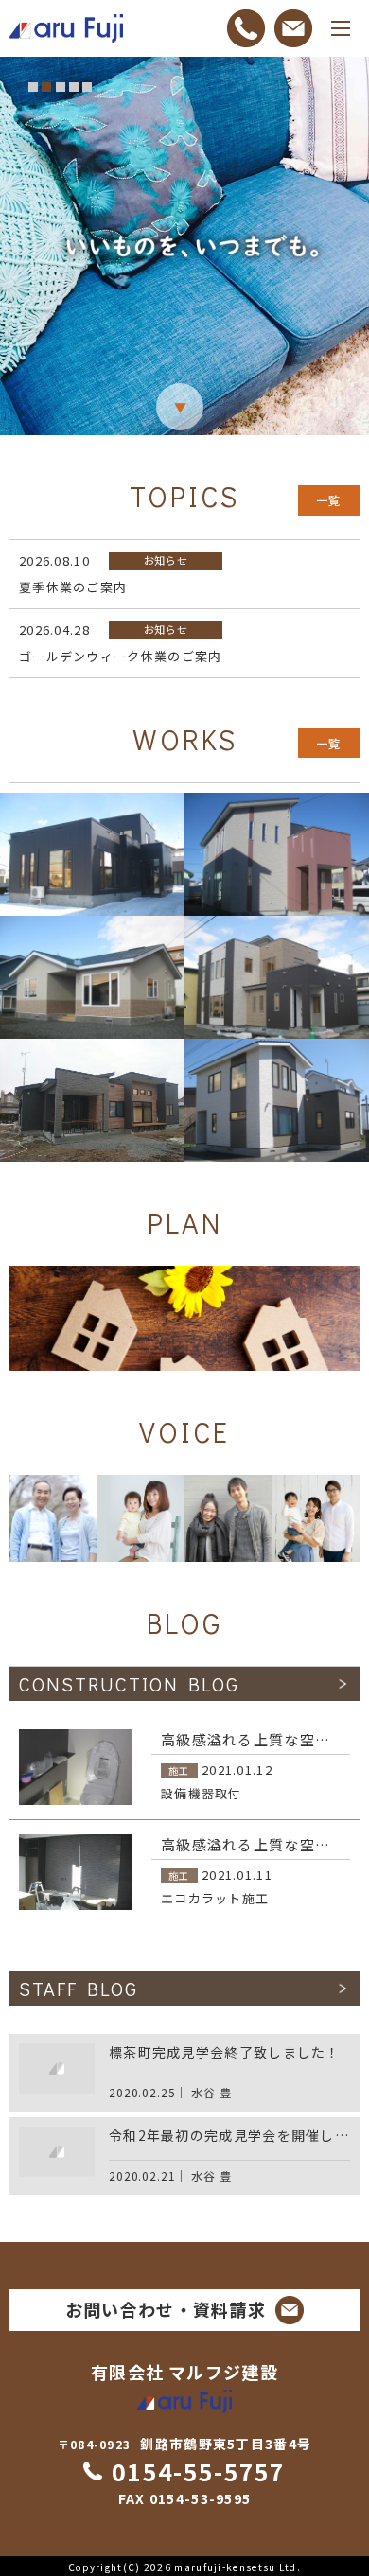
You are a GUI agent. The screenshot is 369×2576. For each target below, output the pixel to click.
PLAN (185, 1223)
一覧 (329, 500)
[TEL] (246, 28)
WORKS (185, 740)
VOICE (184, 1432)
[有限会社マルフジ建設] (66, 29)
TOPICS (184, 497)
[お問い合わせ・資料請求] (293, 28)
